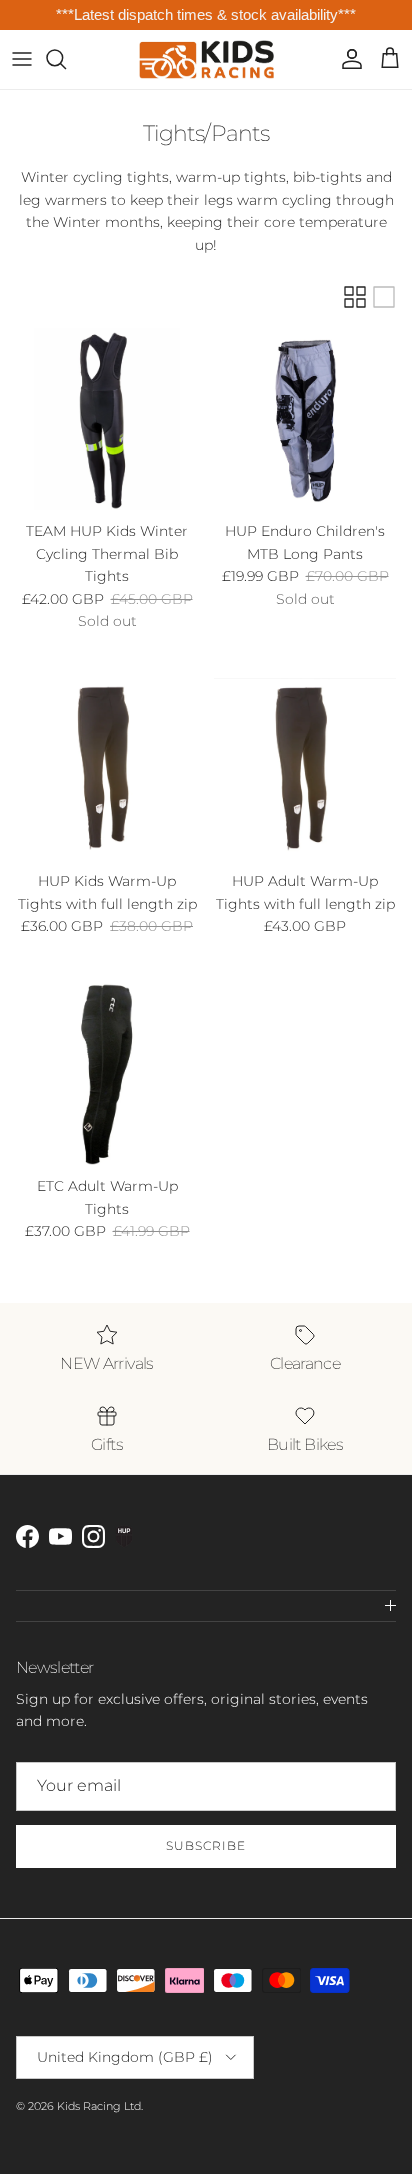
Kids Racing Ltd (99, 2106)
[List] (384, 297)
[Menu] (22, 59)
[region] (206, 15)
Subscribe (206, 1845)
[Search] (66, 59)
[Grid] (355, 297)
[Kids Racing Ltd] (206, 59)
